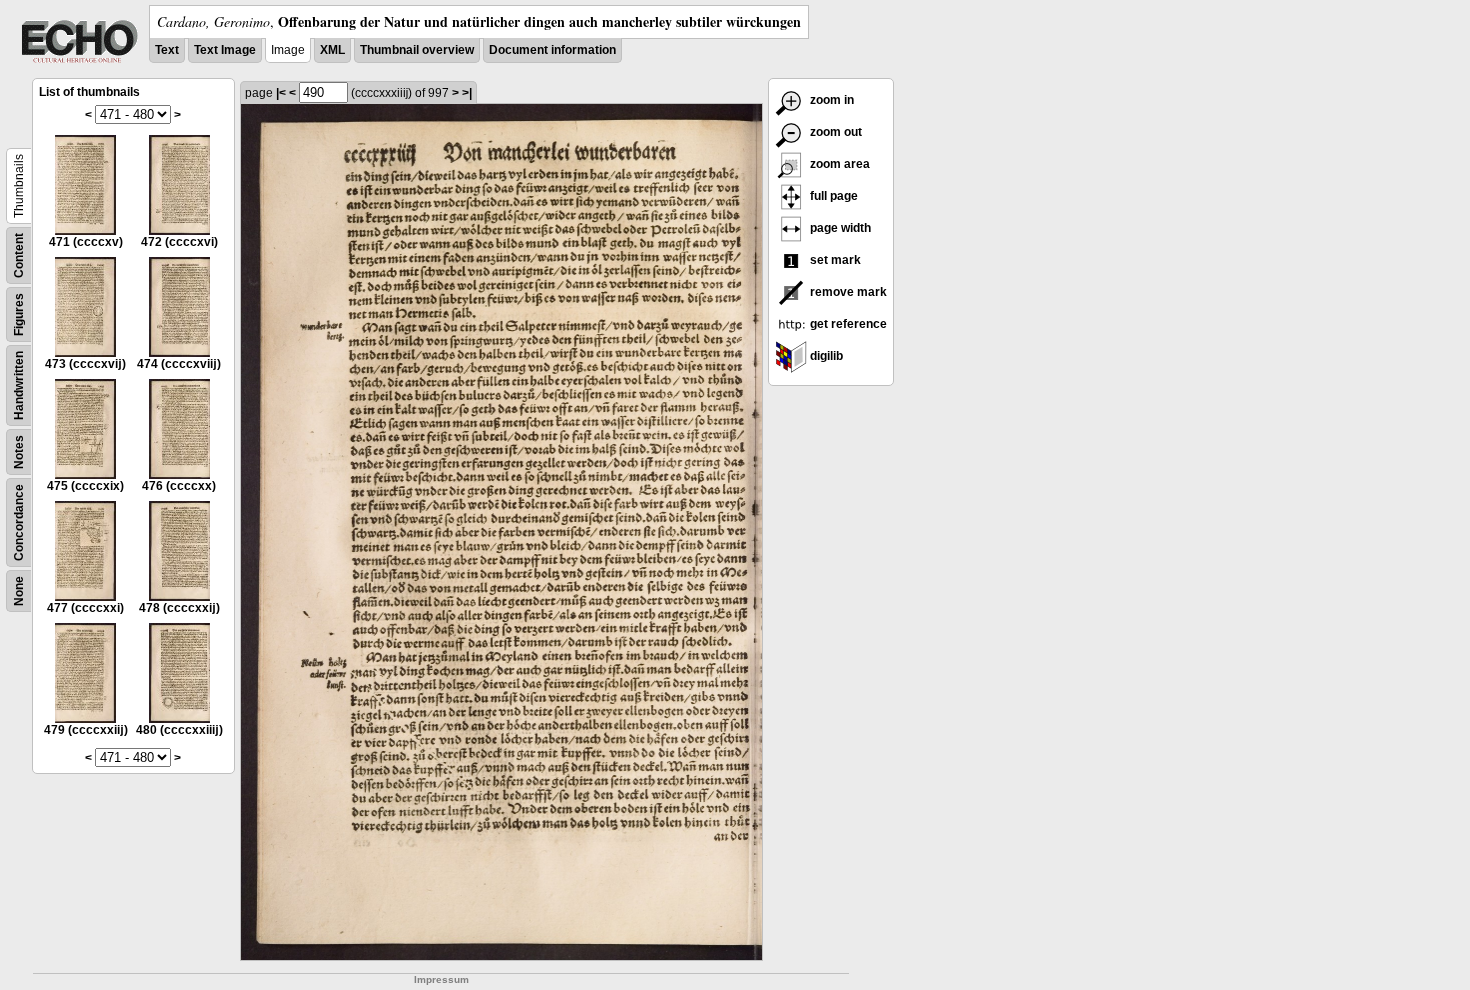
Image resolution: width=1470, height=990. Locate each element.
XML (332, 50)
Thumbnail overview (417, 50)
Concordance (19, 522)
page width (839, 228)
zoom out (834, 132)
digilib (825, 356)
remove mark (847, 292)
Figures (19, 314)
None (19, 591)
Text (167, 50)
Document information (552, 50)
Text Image (225, 50)
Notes (19, 452)
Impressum (441, 979)
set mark (834, 260)
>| (467, 93)
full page (832, 196)
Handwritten (19, 385)
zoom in (830, 100)
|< (281, 93)
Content (19, 255)
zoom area (838, 164)
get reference (847, 324)
